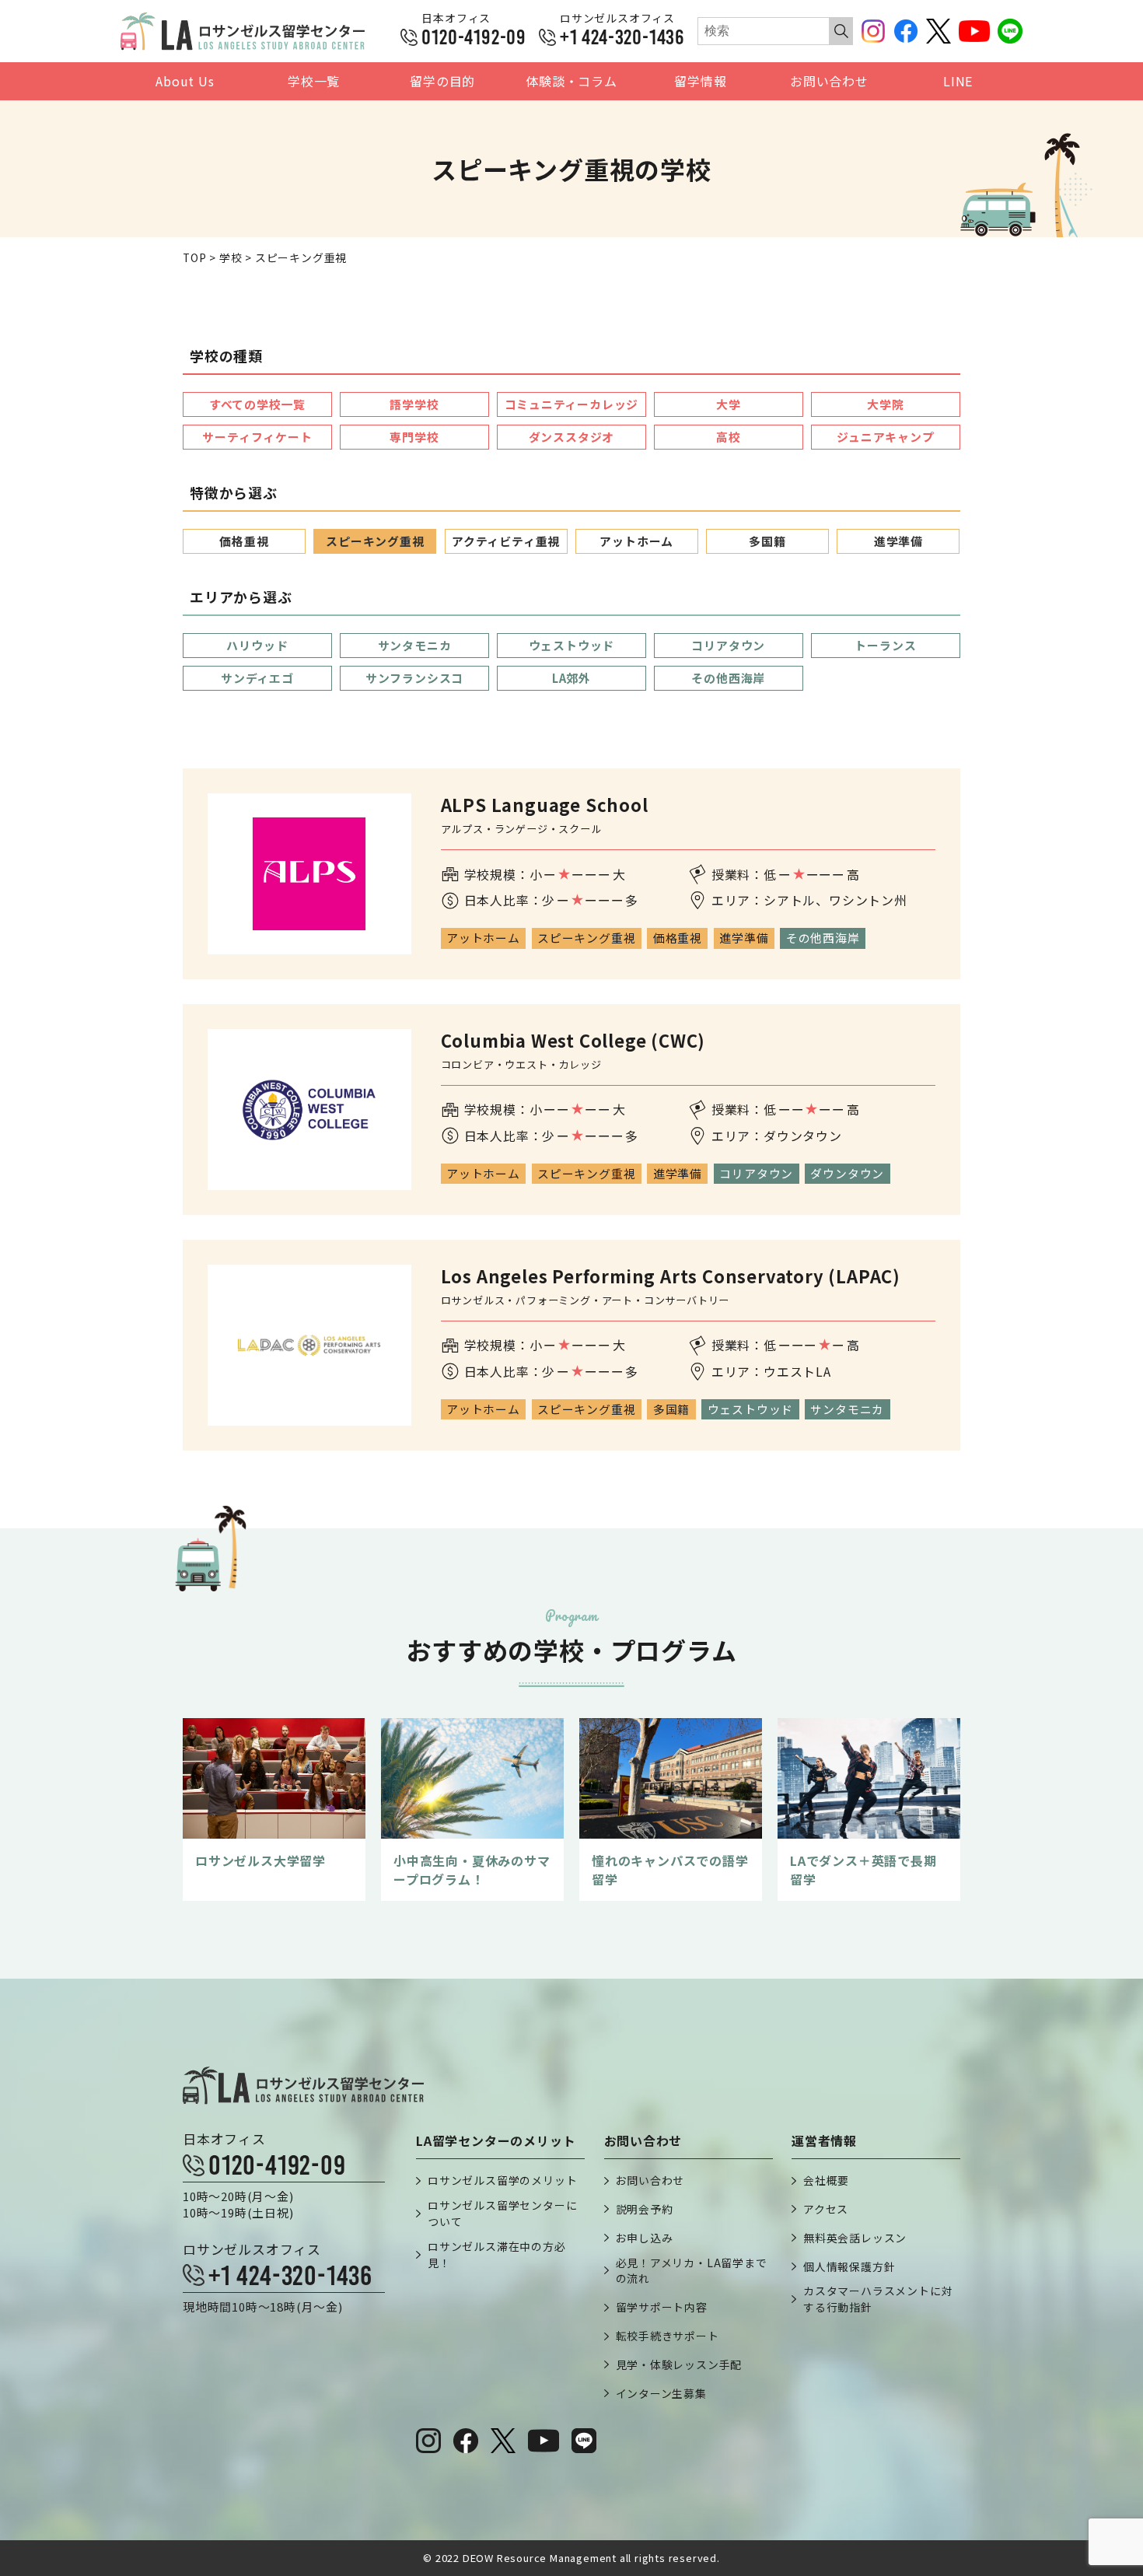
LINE (958, 81)
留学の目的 (442, 81)
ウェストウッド (572, 645)
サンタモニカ (415, 645)
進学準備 (898, 541)
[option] (274, 1809)
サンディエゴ (257, 678)
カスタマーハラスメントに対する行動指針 (878, 2299)
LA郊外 (571, 678)
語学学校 (414, 404)
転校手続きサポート (668, 2336)
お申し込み (645, 2238)
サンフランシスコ (414, 678)
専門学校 (414, 437)
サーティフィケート (257, 437)
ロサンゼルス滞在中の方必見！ (497, 2254)
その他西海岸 (728, 678)
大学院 (885, 404)
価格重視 (244, 541)
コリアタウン (728, 645)
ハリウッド (257, 645)
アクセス (826, 2209)
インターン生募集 (661, 2393)
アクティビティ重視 (506, 541)
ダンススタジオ (572, 437)
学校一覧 (314, 81)
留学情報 (700, 81)
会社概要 (826, 2180)
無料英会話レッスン (855, 2238)
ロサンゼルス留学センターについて (502, 2213)
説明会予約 (645, 2209)
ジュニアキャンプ (885, 437)
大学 (729, 404)
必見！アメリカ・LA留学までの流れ (692, 2271)
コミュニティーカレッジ (572, 404)
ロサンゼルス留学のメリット (502, 2180)
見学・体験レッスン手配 (679, 2364)
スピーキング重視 (375, 541)
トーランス (885, 645)
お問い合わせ (829, 81)
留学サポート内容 (662, 2307)
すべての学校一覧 (257, 404)
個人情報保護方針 (849, 2266)
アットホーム (636, 541)
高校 (729, 437)
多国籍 (767, 541)
